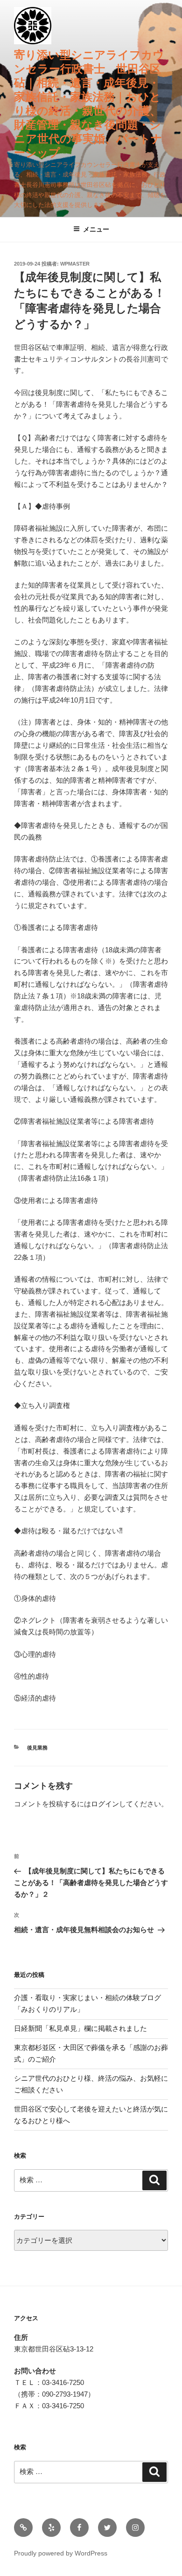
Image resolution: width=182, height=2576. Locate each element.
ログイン (105, 1804)
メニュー (96, 229)
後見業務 (37, 1748)
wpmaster (75, 264)
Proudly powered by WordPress (61, 2553)
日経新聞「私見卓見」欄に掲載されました (80, 2028)
